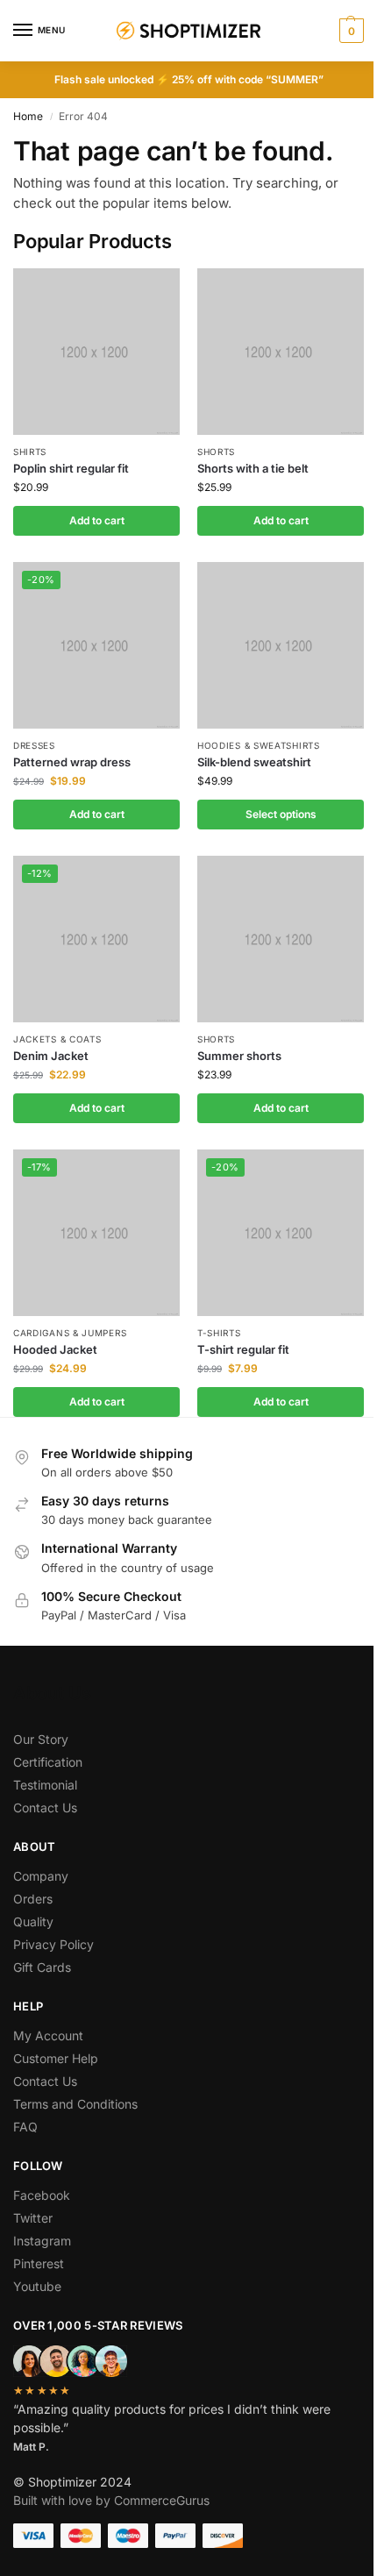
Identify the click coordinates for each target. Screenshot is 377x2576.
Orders (33, 1899)
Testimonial (45, 1785)
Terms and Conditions (75, 2104)
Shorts (216, 452)
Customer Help (56, 2058)
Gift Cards (42, 1967)
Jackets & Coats (57, 1039)
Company (41, 1876)
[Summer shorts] (281, 939)
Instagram (42, 2241)
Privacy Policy (53, 1944)
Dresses (34, 745)
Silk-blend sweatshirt (254, 762)
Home (28, 116)
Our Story (41, 1739)
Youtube (37, 2286)
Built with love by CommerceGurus (111, 2500)
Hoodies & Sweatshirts (259, 745)
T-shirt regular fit (243, 1349)
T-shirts (219, 1333)
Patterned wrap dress (72, 762)
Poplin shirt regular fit (71, 468)
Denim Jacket (51, 1056)
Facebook (42, 2195)
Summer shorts (239, 1056)
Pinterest (39, 2263)
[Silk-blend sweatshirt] (281, 645)
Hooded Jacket (55, 1349)
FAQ (25, 2127)
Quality (33, 1921)
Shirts (30, 452)
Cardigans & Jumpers (70, 1333)
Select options (281, 814)
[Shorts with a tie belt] (281, 352)
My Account (48, 2035)
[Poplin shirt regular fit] (96, 352)
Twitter (33, 2218)
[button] (349, 31)
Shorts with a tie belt (253, 468)
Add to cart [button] (97, 520)
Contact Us (45, 1807)
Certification (48, 1762)
